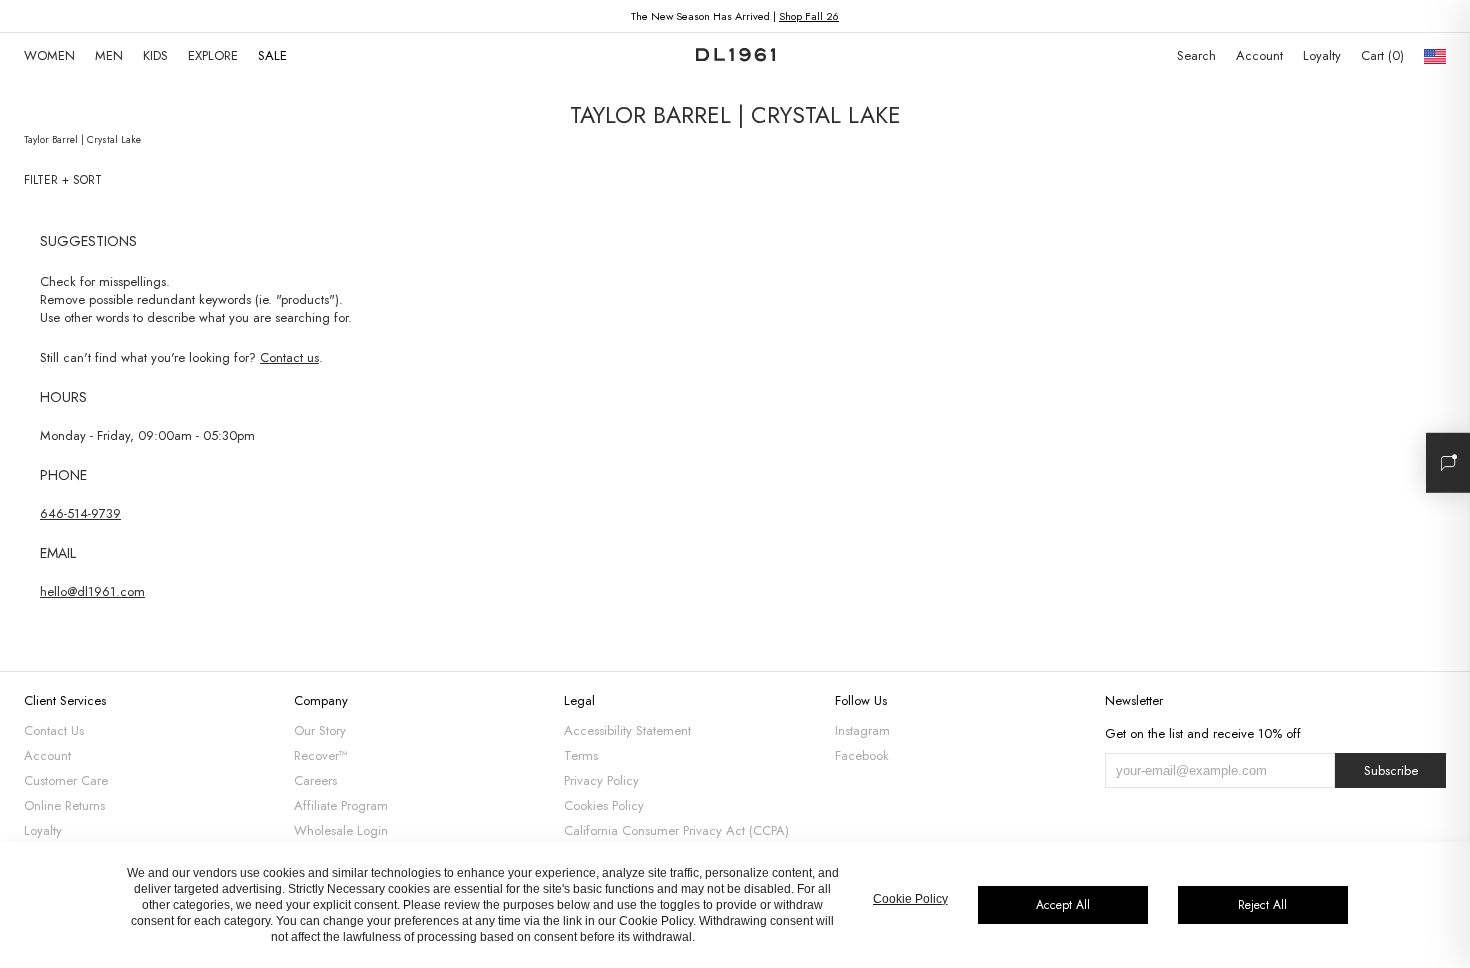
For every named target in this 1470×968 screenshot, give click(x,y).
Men (109, 55)
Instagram (862, 730)
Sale (272, 55)
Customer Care (66, 780)
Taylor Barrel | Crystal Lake (82, 139)
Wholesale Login (341, 830)
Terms (581, 755)
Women (49, 55)
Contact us (289, 357)
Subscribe (1391, 770)
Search (1196, 55)
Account (1259, 55)
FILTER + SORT (63, 180)
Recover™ (321, 755)
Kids (155, 55)
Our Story (320, 730)
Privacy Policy (601, 780)
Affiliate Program (341, 805)
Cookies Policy (604, 805)
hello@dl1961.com (92, 591)
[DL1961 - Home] (735, 56)
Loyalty (1322, 55)
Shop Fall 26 (809, 16)
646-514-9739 (80, 513)
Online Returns (64, 805)
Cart (1380, 55)
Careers (315, 780)
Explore (213, 55)
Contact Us (54, 730)
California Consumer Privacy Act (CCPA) (676, 830)
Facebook (862, 755)
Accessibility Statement (627, 730)
